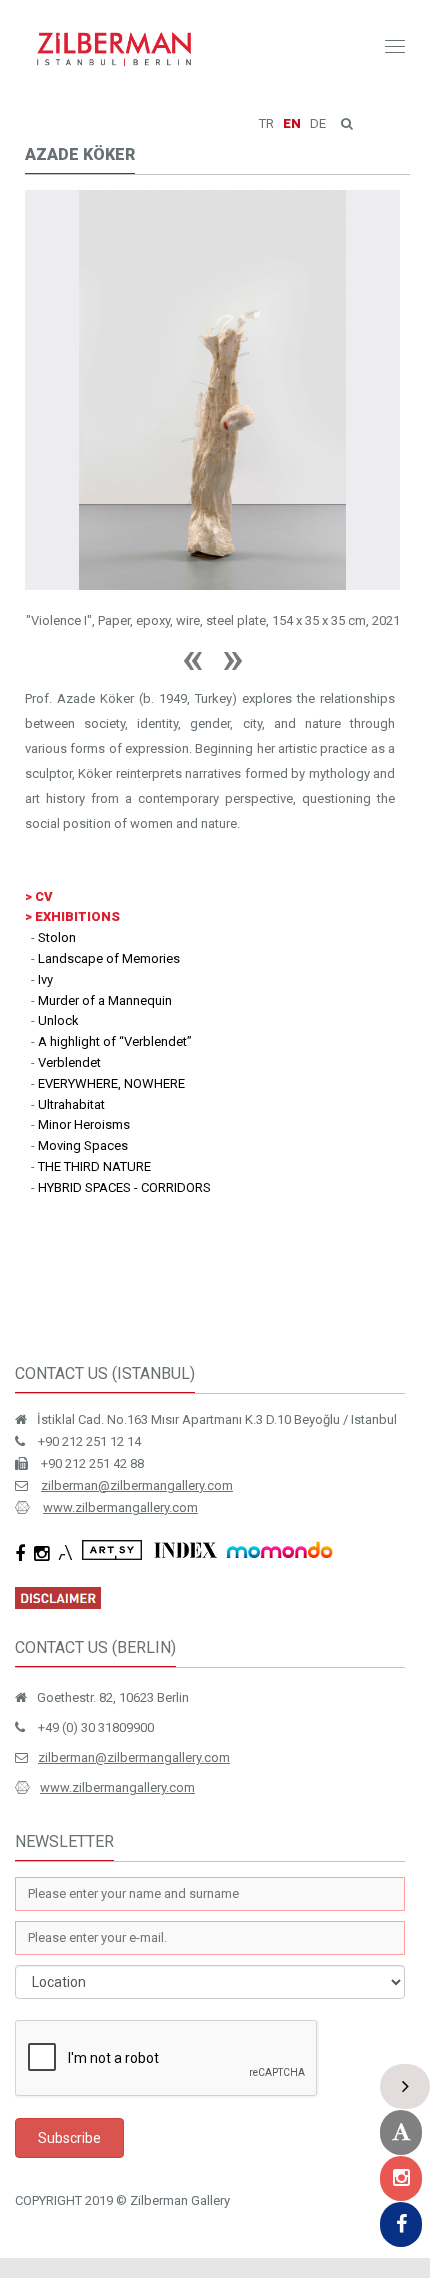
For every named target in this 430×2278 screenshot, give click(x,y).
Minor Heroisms (84, 1010)
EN (292, 123)
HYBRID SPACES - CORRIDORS (124, 1073)
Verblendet (69, 948)
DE (318, 123)
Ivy (45, 865)
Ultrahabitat (71, 990)
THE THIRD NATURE (94, 1052)
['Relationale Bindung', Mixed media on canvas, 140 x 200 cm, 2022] (212, 323)
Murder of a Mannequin (105, 886)
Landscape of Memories (109, 844)
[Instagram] (401, 2178)
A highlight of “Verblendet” (115, 927)
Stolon (57, 823)
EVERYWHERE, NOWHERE (111, 969)
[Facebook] (401, 2224)
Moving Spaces (83, 1031)
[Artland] (401, 2132)
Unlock (58, 906)
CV (44, 782)
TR (266, 123)
